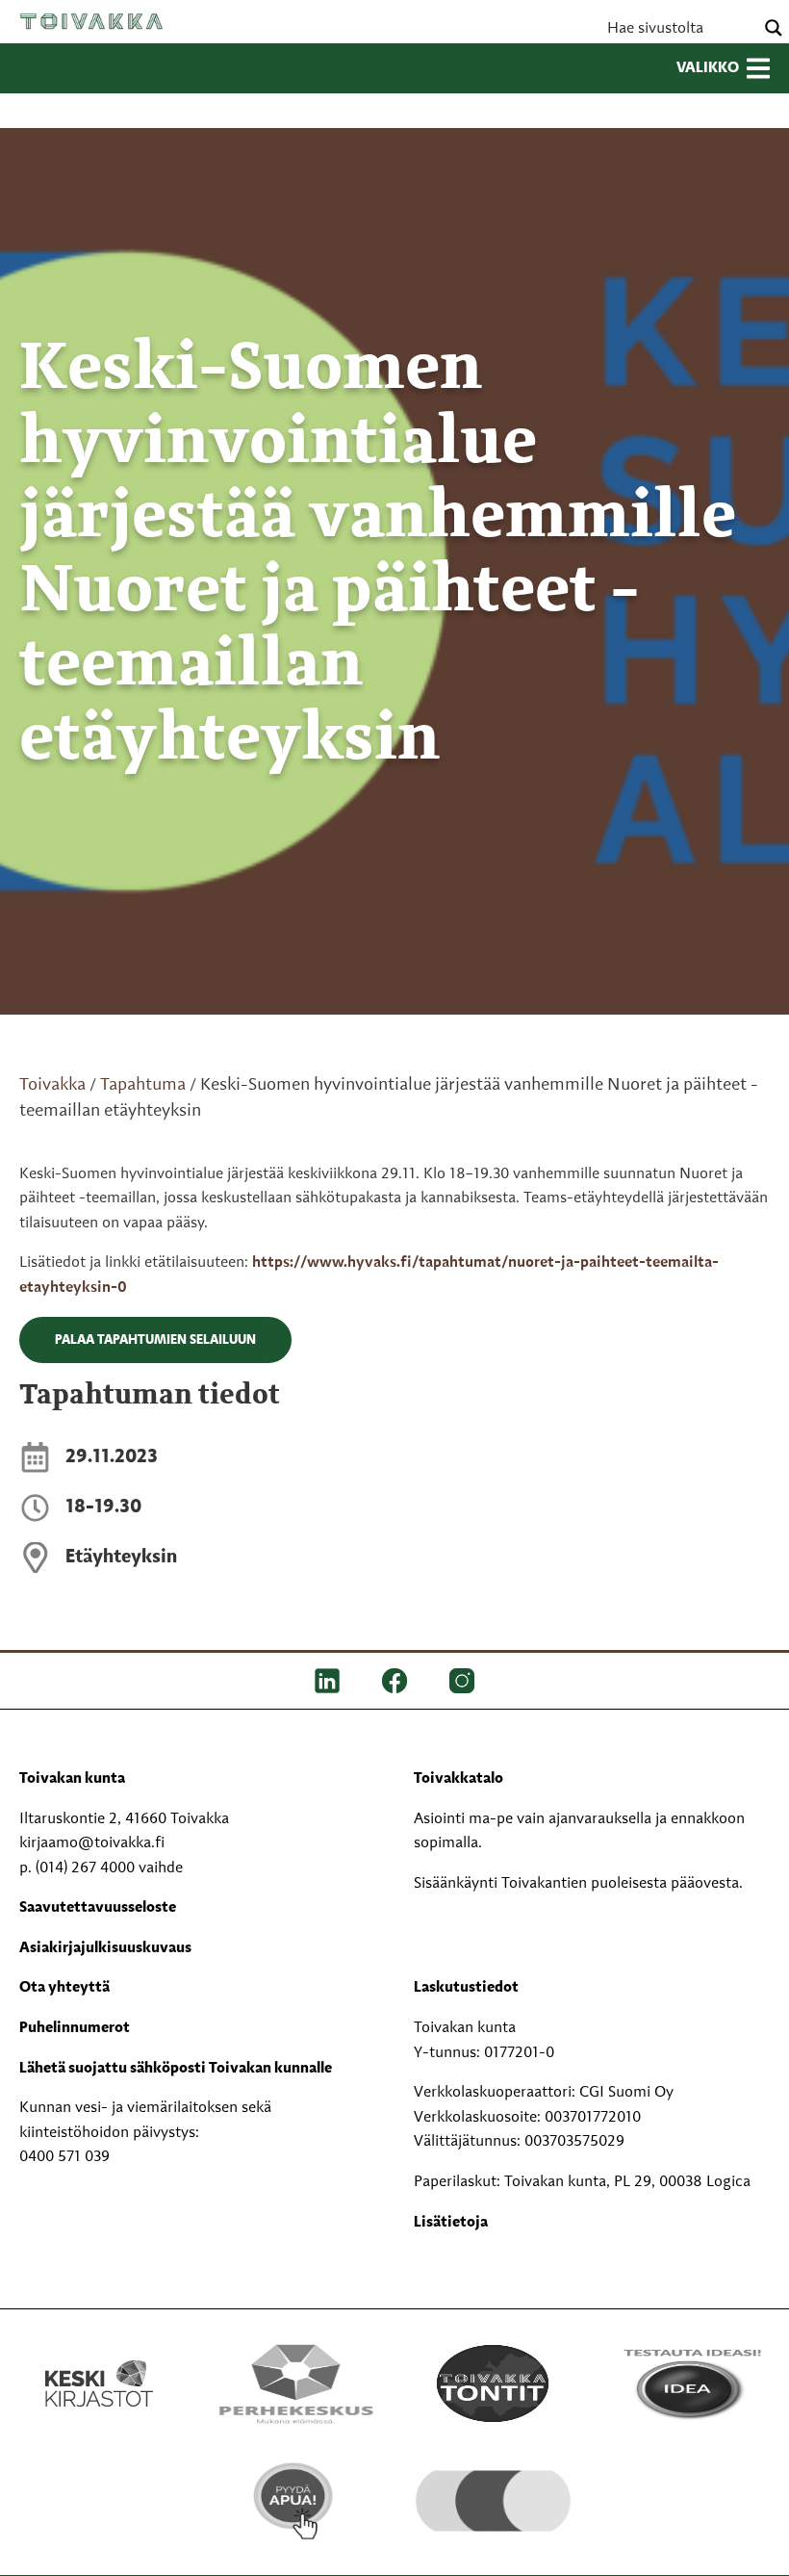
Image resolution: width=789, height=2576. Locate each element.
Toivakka (91, 21)
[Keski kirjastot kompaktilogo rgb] (99, 2363)
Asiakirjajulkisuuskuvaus (105, 1948)
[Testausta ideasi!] (690, 2383)
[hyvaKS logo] (493, 2488)
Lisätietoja (451, 2223)
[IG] (462, 1681)
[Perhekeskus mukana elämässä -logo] (296, 2383)
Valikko (708, 68)
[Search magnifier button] (774, 28)
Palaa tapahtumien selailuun (155, 1340)
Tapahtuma (143, 1085)
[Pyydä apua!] (296, 2501)
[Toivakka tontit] (493, 2383)
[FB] (394, 1681)
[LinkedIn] (327, 1681)
